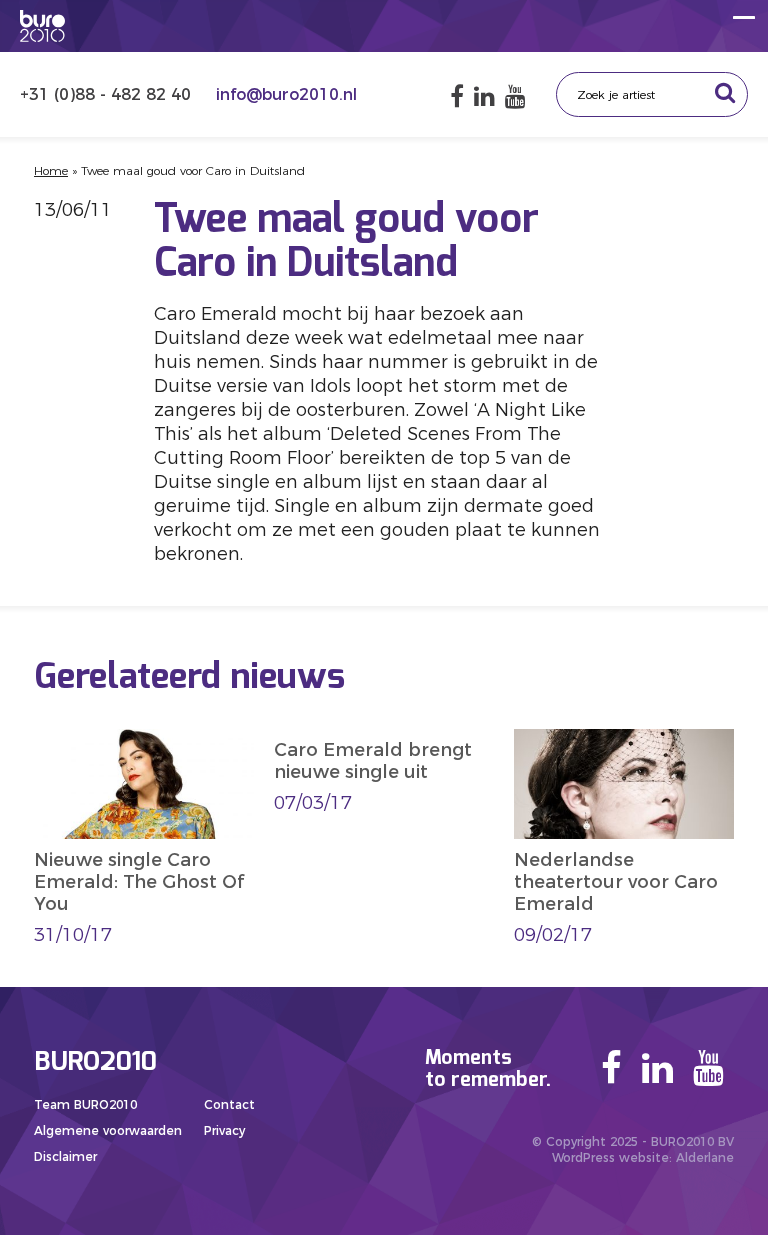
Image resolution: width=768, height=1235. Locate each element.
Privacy (224, 1130)
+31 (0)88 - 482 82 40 (108, 94)
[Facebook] (457, 96)
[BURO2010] (42, 26)
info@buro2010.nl (286, 94)
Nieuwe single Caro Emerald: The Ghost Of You (139, 882)
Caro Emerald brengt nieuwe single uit (373, 761)
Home (51, 170)
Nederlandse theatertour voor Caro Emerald (616, 882)
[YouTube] (515, 96)
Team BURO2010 (85, 1104)
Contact (229, 1104)
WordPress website (610, 1157)
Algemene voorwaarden (108, 1130)
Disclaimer (65, 1156)
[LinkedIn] (484, 96)
